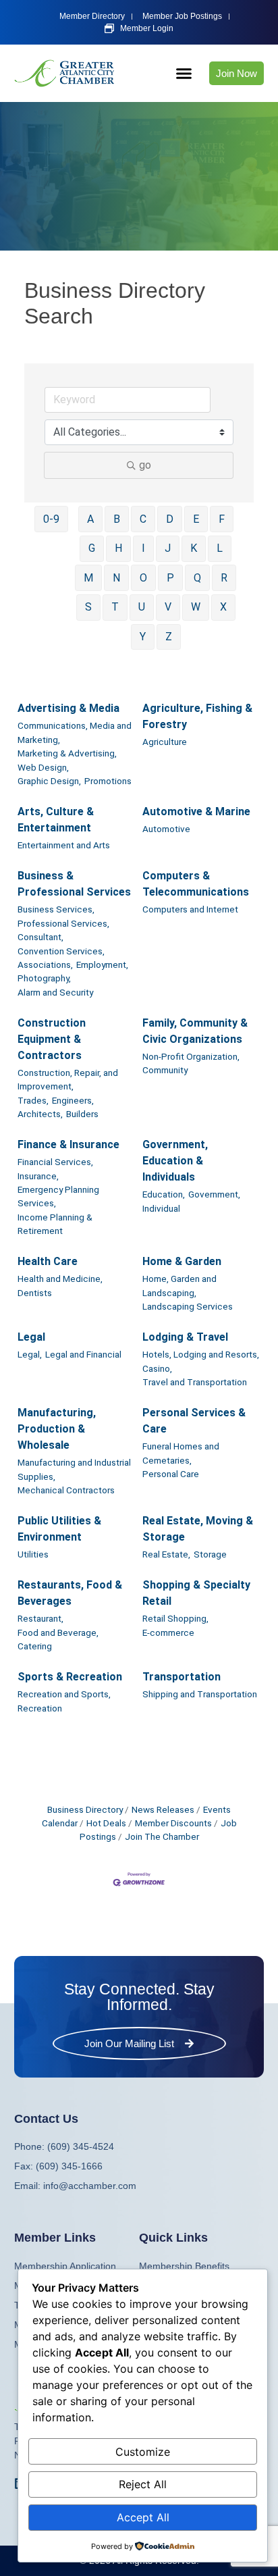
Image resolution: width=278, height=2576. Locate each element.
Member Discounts (173, 1823)
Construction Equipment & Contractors (52, 1039)
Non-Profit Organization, (191, 1056)
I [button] (143, 548)
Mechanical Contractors (66, 1490)
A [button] (90, 519)
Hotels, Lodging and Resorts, (201, 1354)
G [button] (92, 548)
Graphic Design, (49, 781)
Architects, (40, 1114)
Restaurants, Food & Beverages (70, 1593)
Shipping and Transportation (200, 1694)
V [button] (168, 607)
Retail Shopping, (175, 1618)
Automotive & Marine (196, 812)
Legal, (30, 1354)
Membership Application (65, 2266)
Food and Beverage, (58, 1632)
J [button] (168, 548)
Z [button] (169, 637)
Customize (143, 2452)
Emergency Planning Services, (58, 1196)
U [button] (142, 607)
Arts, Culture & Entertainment (56, 820)
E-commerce (168, 1632)
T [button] (115, 607)
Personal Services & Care (194, 1421)
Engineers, (73, 1100)
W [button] (196, 607)
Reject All (143, 2484)
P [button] (170, 578)
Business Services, (56, 909)
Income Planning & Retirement (55, 1224)
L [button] (220, 548)
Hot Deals (106, 1823)
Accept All (143, 2517)
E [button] (196, 519)
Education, (164, 1194)
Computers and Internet (190, 909)
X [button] (223, 607)
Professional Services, (63, 923)
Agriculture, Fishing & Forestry (197, 716)
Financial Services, (55, 1162)
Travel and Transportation (195, 1382)
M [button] (88, 578)
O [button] (143, 578)
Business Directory (85, 1809)
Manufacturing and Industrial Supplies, (74, 1469)
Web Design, (43, 767)
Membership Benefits (184, 2266)
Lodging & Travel (185, 1337)
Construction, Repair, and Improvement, (68, 1079)
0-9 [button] (51, 519)
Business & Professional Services (74, 884)
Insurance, (38, 1176)
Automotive (166, 829)
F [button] (222, 519)
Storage (210, 1554)
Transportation (182, 1677)
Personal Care (171, 1474)
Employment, (102, 964)
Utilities (33, 1554)
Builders (82, 1114)
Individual (161, 1208)
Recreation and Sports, (64, 1694)
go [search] (145, 465)
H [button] (118, 548)
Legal (31, 1337)
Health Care (48, 1261)
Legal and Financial (83, 1354)
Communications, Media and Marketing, (75, 732)
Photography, (44, 978)
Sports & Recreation (70, 1677)
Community (165, 1070)
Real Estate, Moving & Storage (198, 1529)
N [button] (116, 578)
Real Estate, (166, 1554)
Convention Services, (61, 951)
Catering (35, 1646)
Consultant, (40, 937)
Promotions (108, 781)
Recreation (40, 1708)
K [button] (194, 548)
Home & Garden (182, 1261)
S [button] (88, 607)
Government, (214, 1194)
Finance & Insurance (68, 1144)
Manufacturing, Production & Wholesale (57, 1429)
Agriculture (165, 742)
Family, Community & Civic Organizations (195, 1031)
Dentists (35, 1293)
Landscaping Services (188, 1306)
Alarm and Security (55, 992)
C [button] (143, 519)
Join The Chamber (162, 1836)
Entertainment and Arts (64, 845)
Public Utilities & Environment (59, 1529)
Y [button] (143, 637)
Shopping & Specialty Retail (196, 1593)
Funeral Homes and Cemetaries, (181, 1453)
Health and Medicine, (60, 1279)
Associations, (45, 964)
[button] (184, 74)
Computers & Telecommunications (196, 884)
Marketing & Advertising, (67, 753)
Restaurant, (40, 1618)
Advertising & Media (68, 708)
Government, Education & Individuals (175, 1161)
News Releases (163, 1809)
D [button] (170, 519)
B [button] (117, 519)
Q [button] (197, 578)
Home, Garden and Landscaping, (179, 1285)
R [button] (224, 578)
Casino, (157, 1368)
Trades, (33, 1100)
